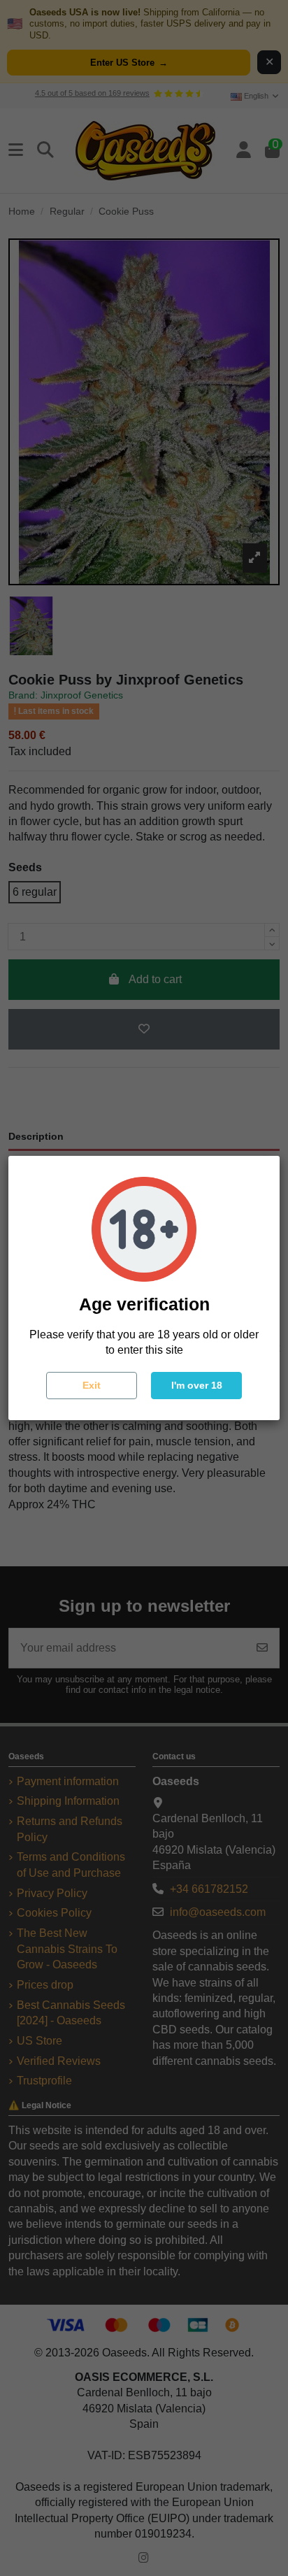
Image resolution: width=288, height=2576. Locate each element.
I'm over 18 (197, 1385)
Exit (92, 1385)
